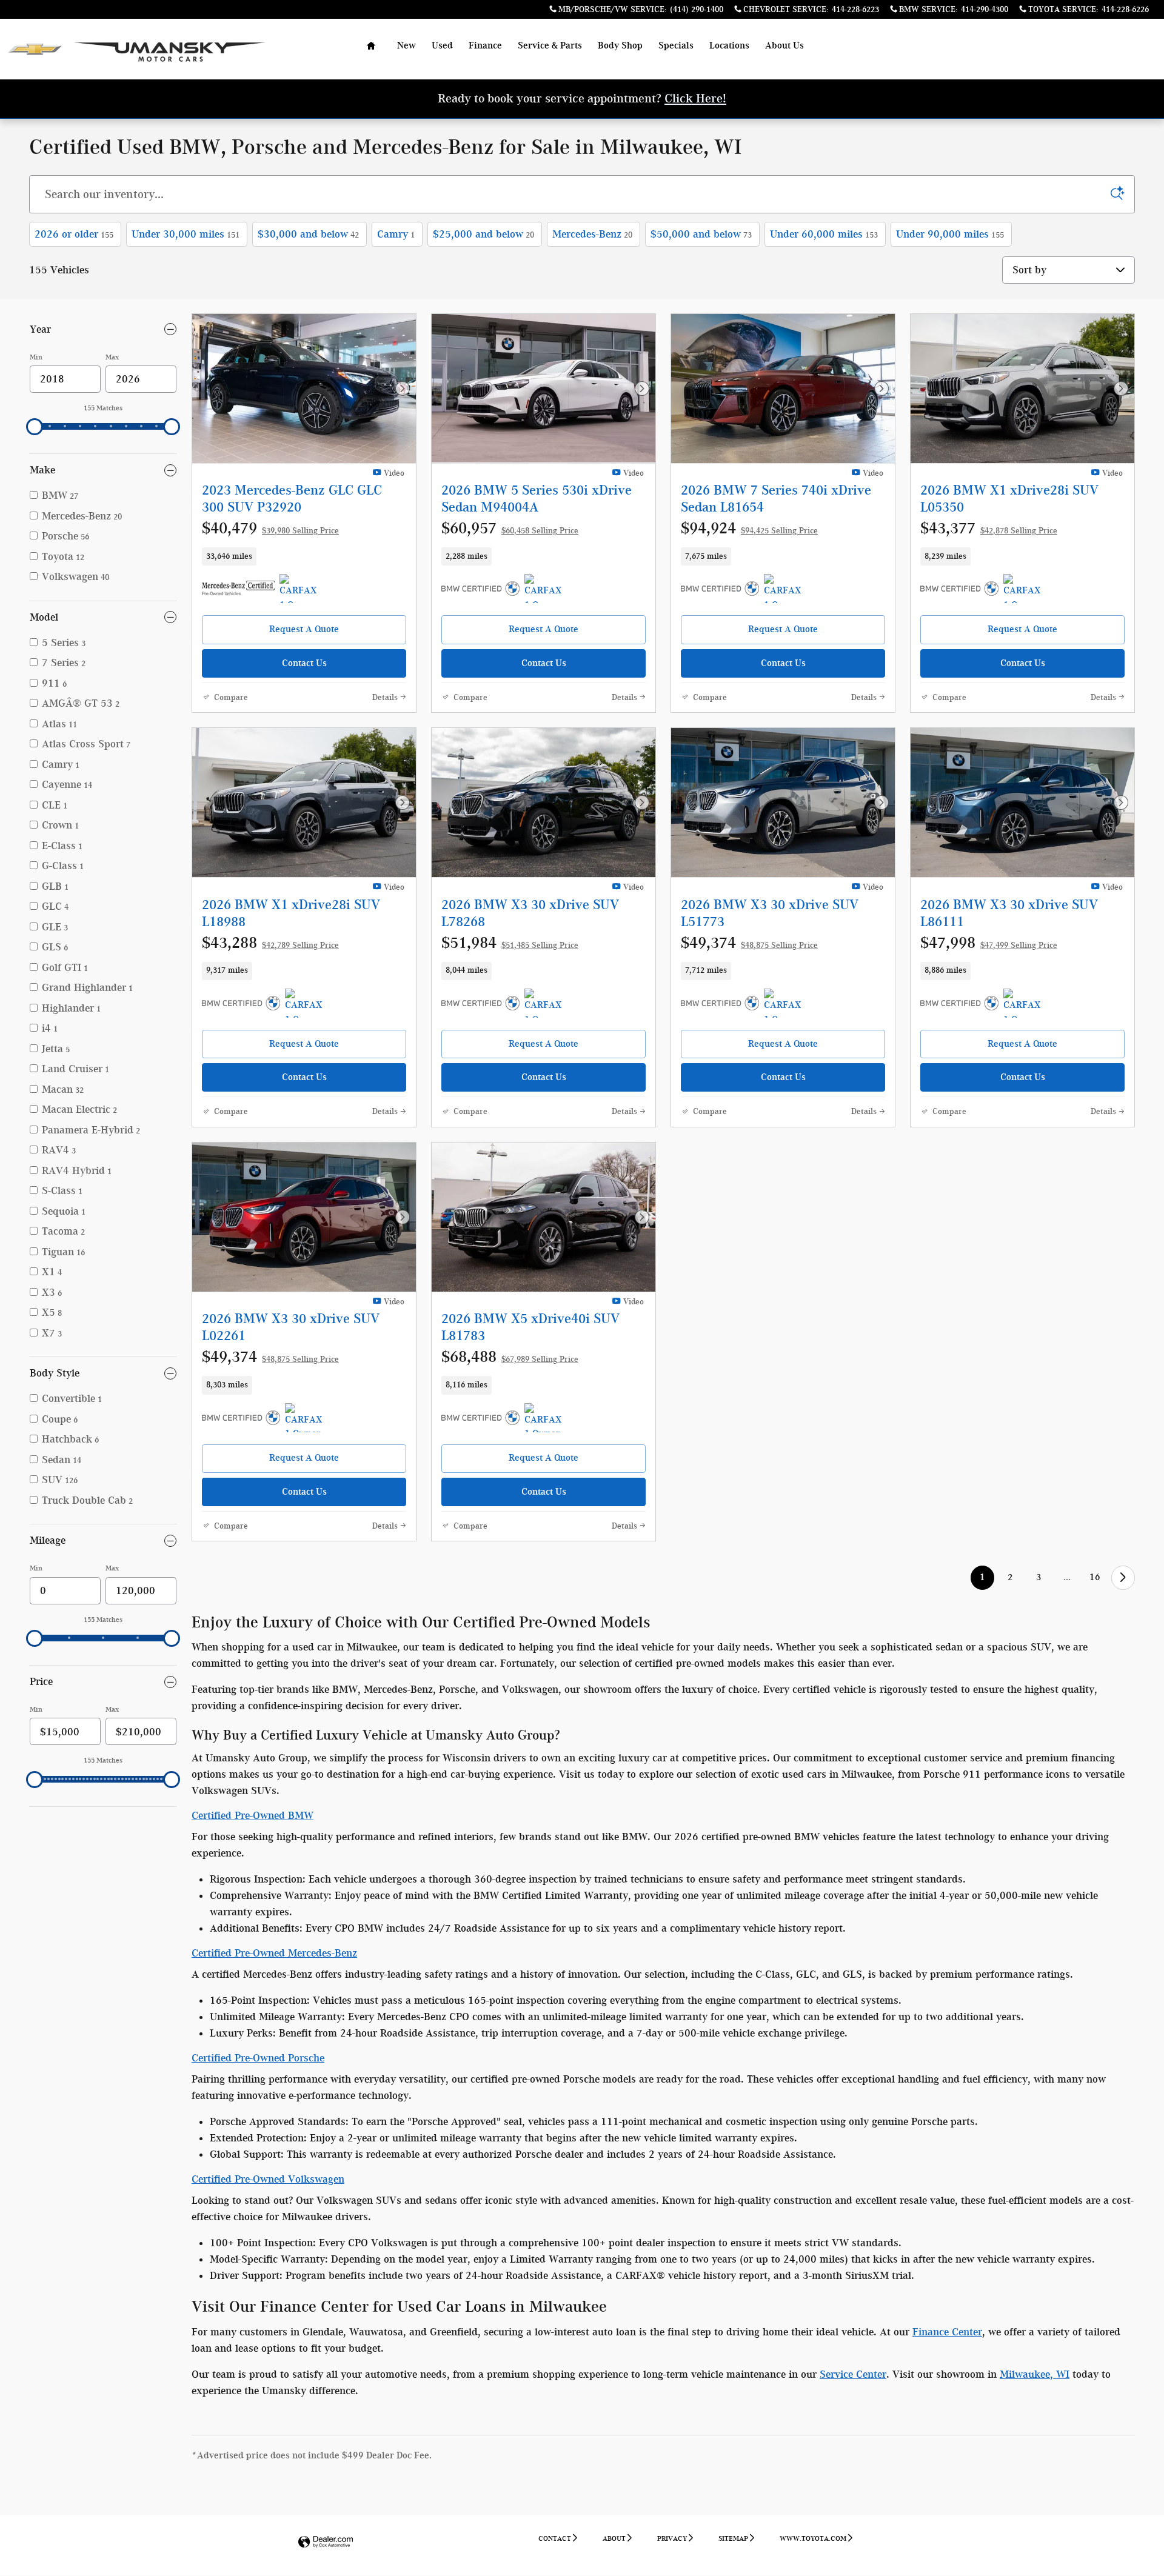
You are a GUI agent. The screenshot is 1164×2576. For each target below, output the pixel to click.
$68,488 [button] (510, 1356)
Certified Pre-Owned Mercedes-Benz (274, 1953)
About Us (784, 45)
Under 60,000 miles (824, 234)
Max (112, 357)
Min (36, 357)
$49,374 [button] (749, 943)
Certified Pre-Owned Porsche (258, 2058)
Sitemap (733, 2538)
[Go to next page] (1123, 1577)
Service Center (853, 2374)
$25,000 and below (483, 234)
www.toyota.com (813, 2538)
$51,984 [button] (510, 943)
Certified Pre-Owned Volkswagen (268, 2179)
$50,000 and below (701, 234)
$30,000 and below (308, 234)
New (406, 45)
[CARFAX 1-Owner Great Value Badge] (1026, 1003)
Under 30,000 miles (186, 234)
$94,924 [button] (749, 528)
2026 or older (74, 234)
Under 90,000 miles (950, 234)
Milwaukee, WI (1035, 2374)
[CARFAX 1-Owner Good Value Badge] (302, 589)
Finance (485, 45)
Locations (729, 45)
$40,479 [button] (270, 528)
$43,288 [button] (270, 943)
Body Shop (620, 45)
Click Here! (695, 98)
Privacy (672, 2538)
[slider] (35, 427)
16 (1095, 1577)
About (614, 2538)
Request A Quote (304, 629)
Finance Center (947, 2332)
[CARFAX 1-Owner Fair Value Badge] (1026, 589)
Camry (396, 234)
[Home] (35, 49)
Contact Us (304, 663)
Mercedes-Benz (592, 234)
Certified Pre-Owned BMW (253, 1815)
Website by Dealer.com (326, 2542)
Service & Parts (550, 45)
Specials (676, 45)
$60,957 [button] (510, 528)
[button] (304, 556)
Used (442, 45)
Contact (555, 2538)
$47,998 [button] (989, 943)
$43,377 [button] (989, 528)
